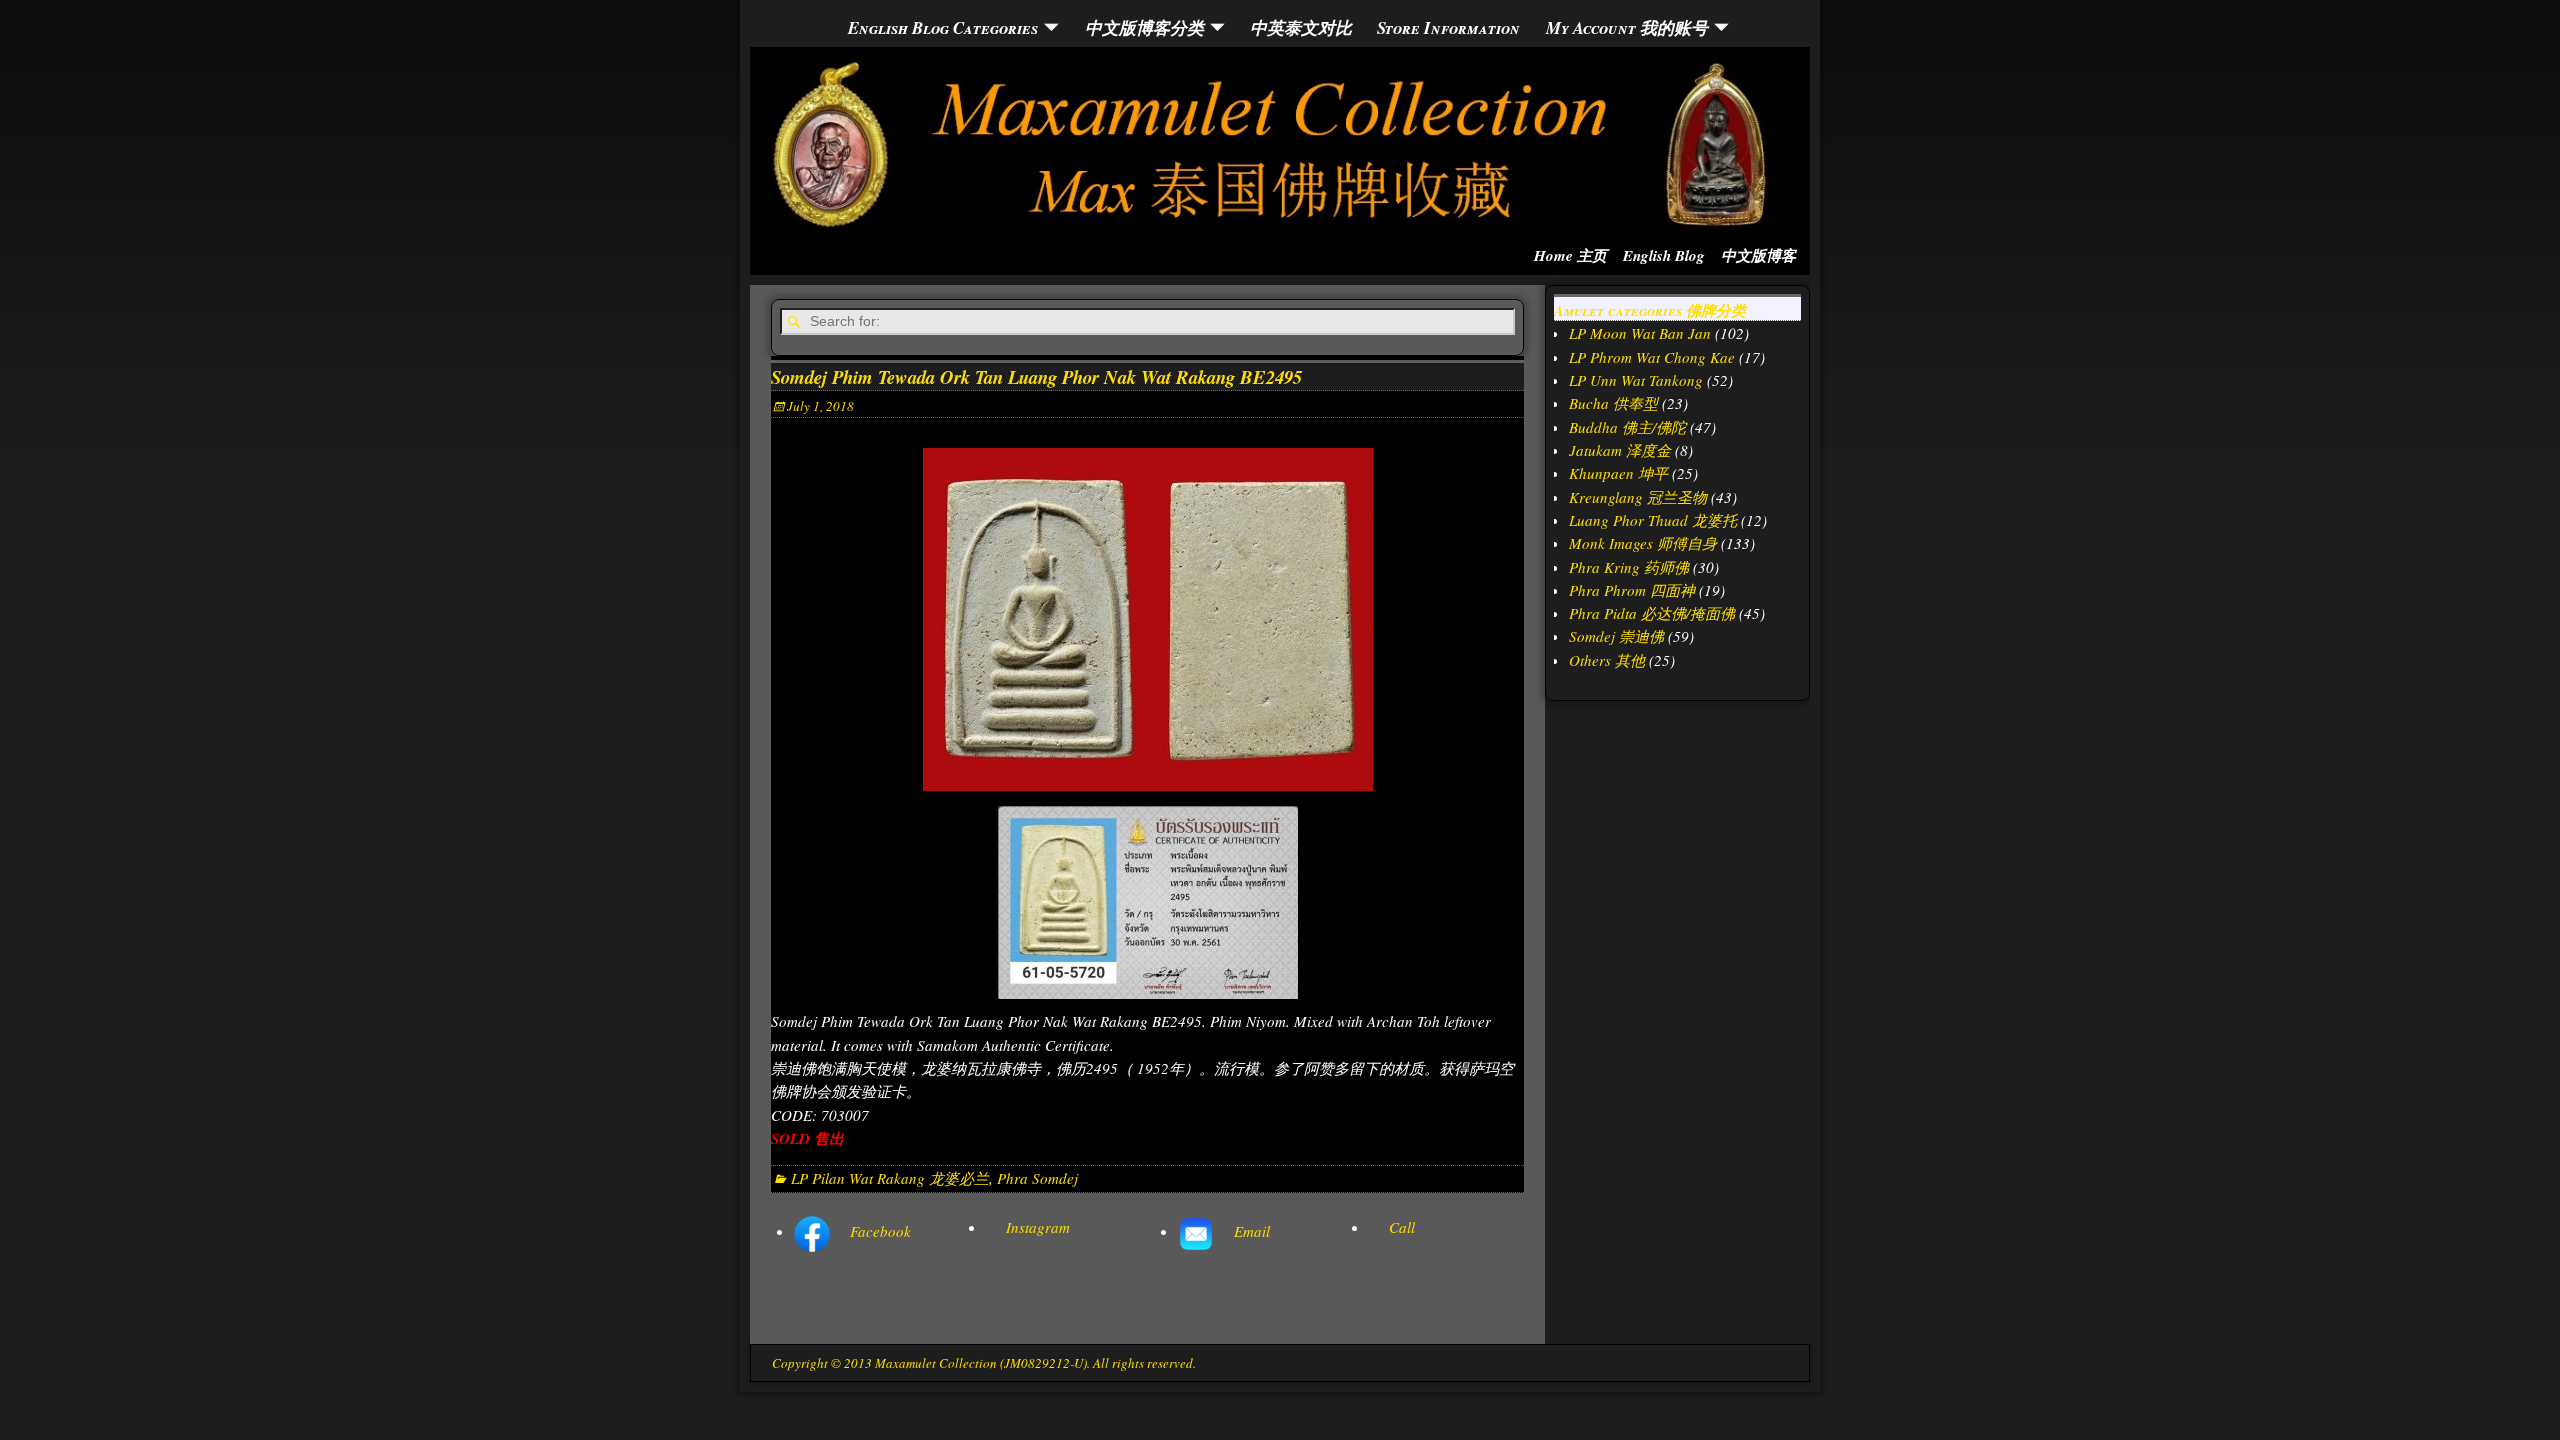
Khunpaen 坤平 (1618, 473)
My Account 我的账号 (1627, 27)
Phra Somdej (1037, 1178)
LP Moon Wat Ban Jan (1640, 333)
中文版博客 (1758, 255)
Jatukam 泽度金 (1620, 450)
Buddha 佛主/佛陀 (1627, 427)
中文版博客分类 (1144, 27)
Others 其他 (1607, 660)
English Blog (1664, 255)
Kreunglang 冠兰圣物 (1638, 497)
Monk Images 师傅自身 (1643, 543)
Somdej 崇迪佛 (1616, 636)
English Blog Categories (943, 27)
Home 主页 (1570, 255)
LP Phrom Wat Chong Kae (1652, 357)
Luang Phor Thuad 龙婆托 (1653, 520)
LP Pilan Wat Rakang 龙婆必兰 (890, 1178)
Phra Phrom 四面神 (1632, 590)
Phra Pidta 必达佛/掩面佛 (1652, 613)
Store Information (1448, 27)
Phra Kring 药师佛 (1629, 567)
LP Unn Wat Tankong (1636, 380)
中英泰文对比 (1301, 27)
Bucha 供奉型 (1613, 403)
